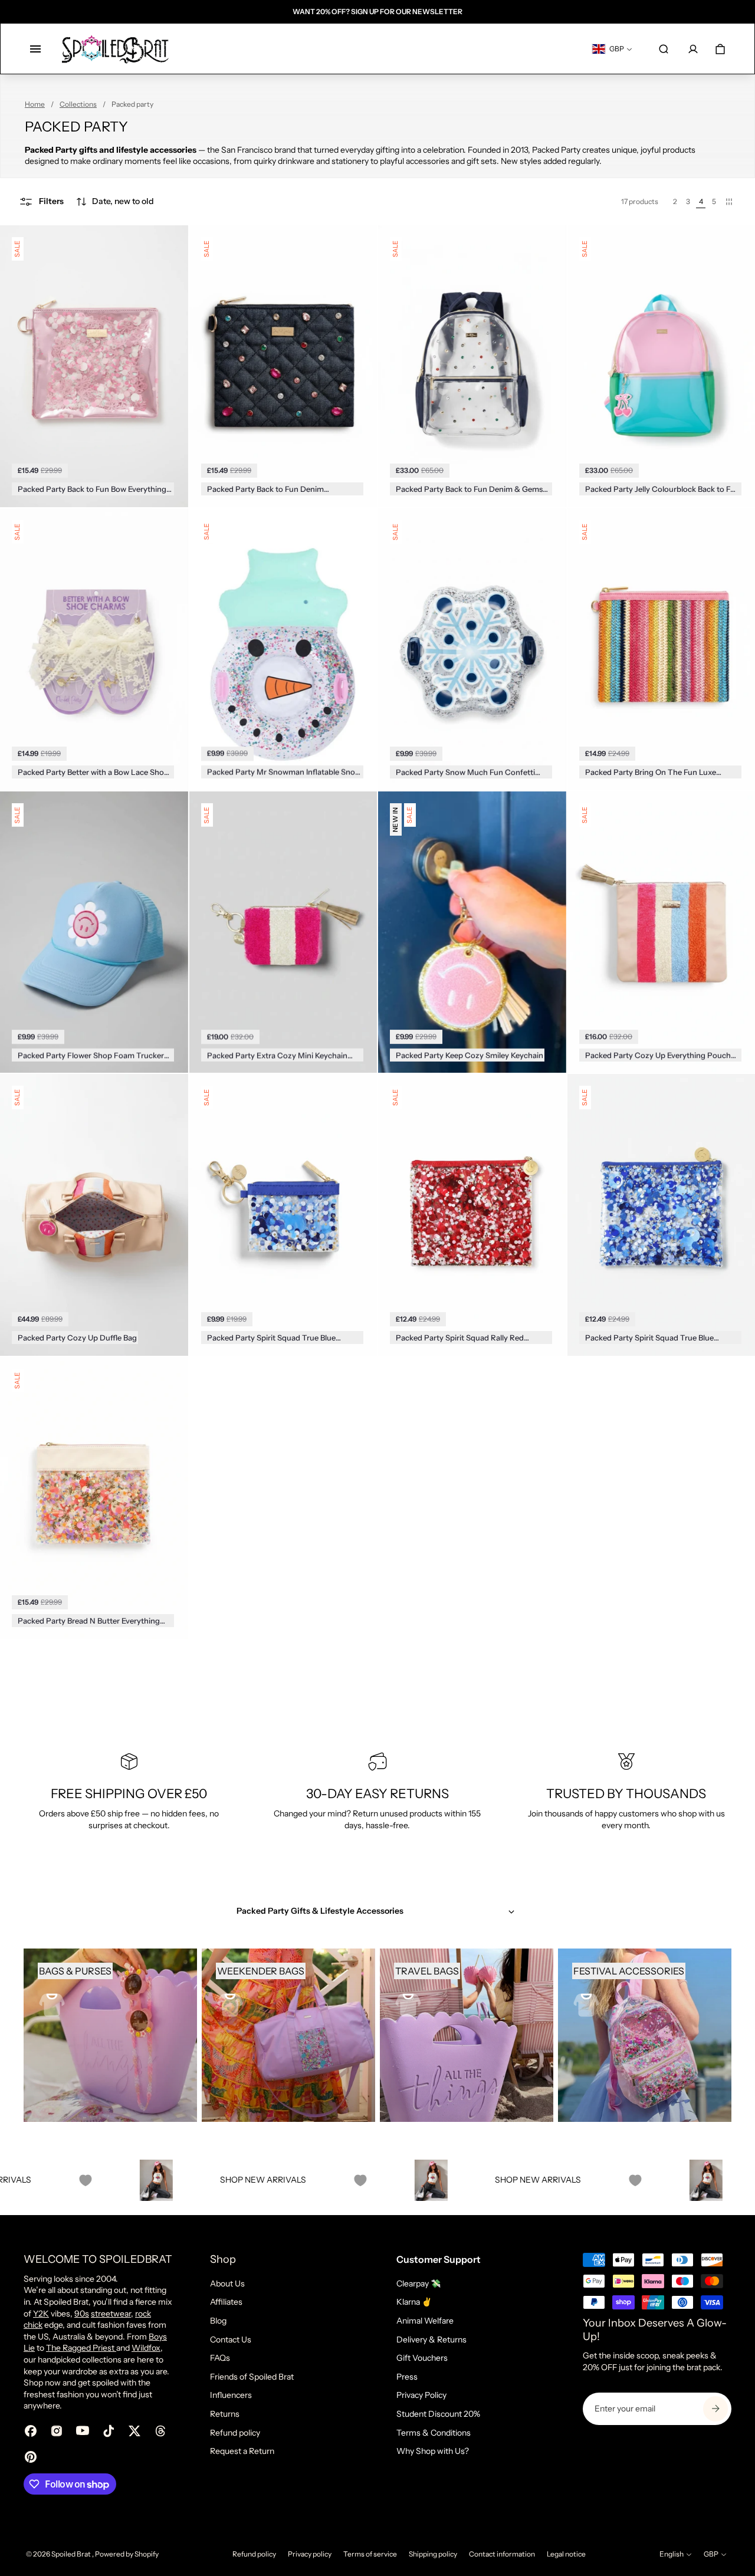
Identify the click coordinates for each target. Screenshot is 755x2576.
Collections (78, 104)
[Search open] (664, 49)
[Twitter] (134, 2431)
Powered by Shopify (127, 2554)
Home (35, 104)
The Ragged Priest (81, 2348)
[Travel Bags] (467, 2035)
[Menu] (35, 49)
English (672, 2554)
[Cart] (720, 49)
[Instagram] (57, 2431)
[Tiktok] (109, 2431)
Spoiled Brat (72, 2554)
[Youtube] (83, 2431)
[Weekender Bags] (288, 2035)
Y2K (41, 2314)
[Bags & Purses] (110, 2035)
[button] (115, 202)
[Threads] (160, 2431)
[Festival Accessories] (645, 2035)
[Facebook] (31, 2431)
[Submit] (715, 2409)
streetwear (111, 2314)
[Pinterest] (31, 2457)
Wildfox (146, 2348)
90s (82, 2314)
